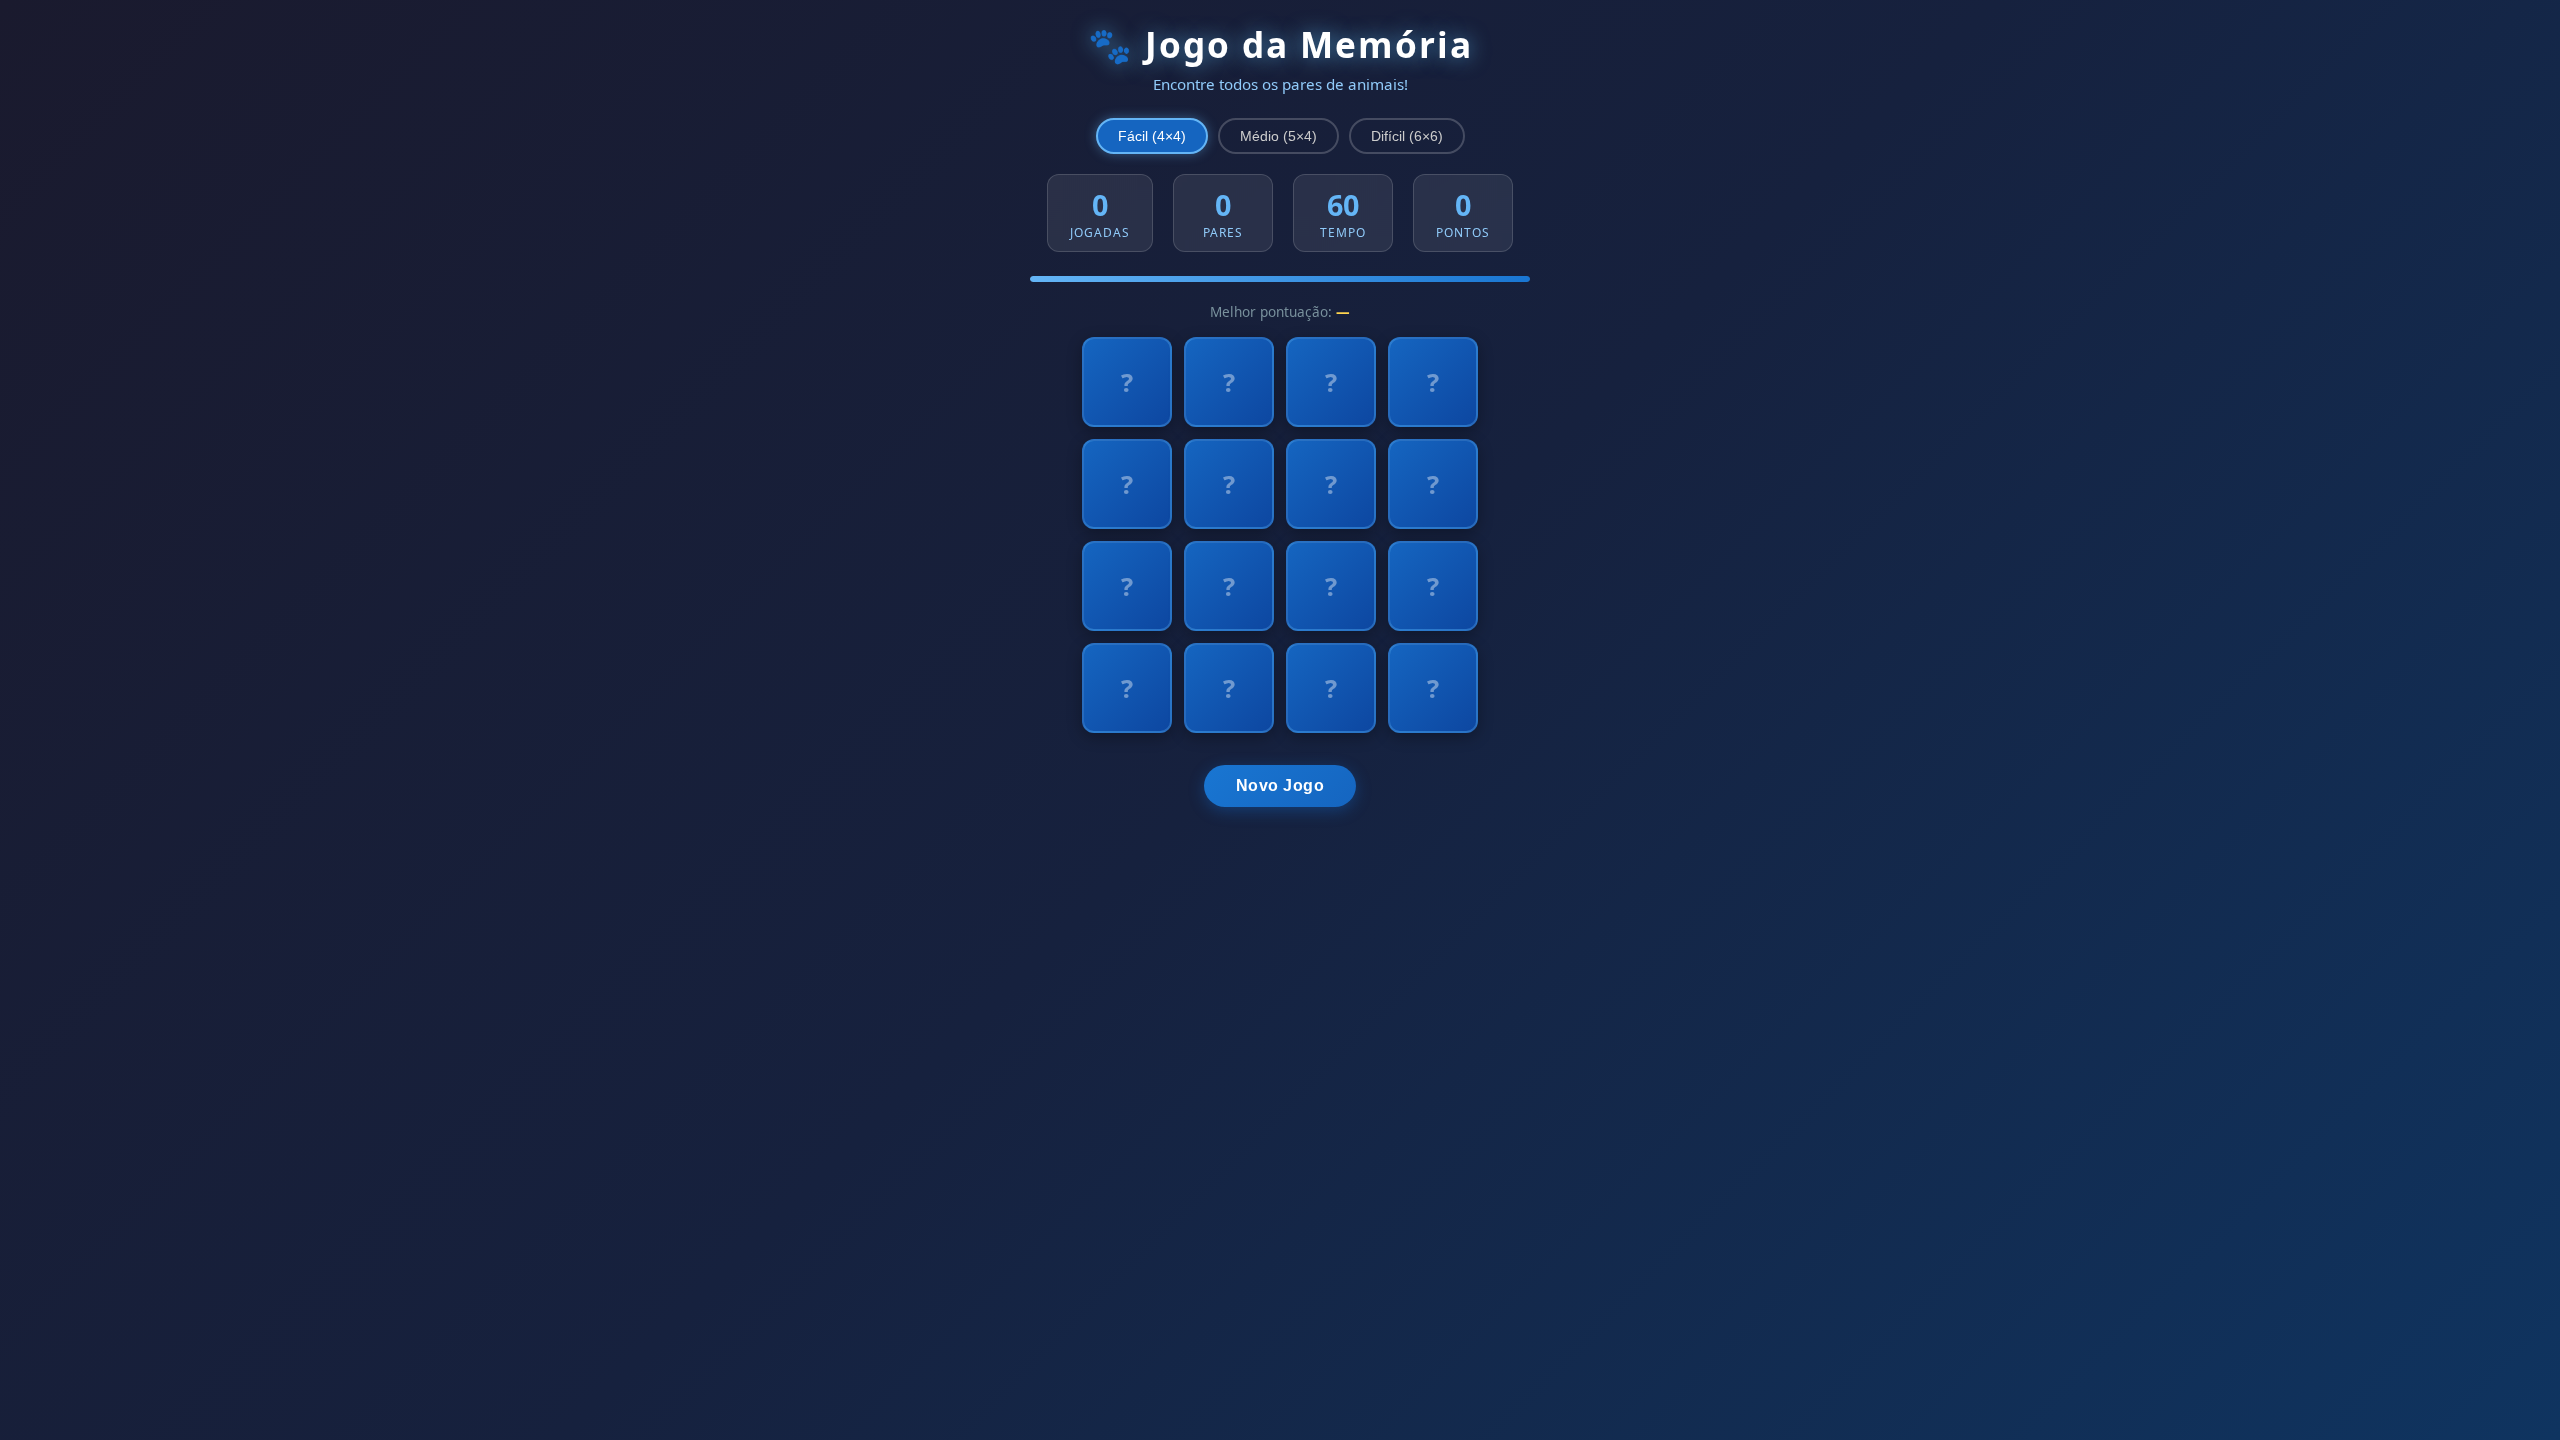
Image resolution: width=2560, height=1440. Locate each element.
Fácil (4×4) (1152, 136)
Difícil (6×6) (1407, 136)
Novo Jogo (1280, 785)
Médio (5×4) (1278, 136)
